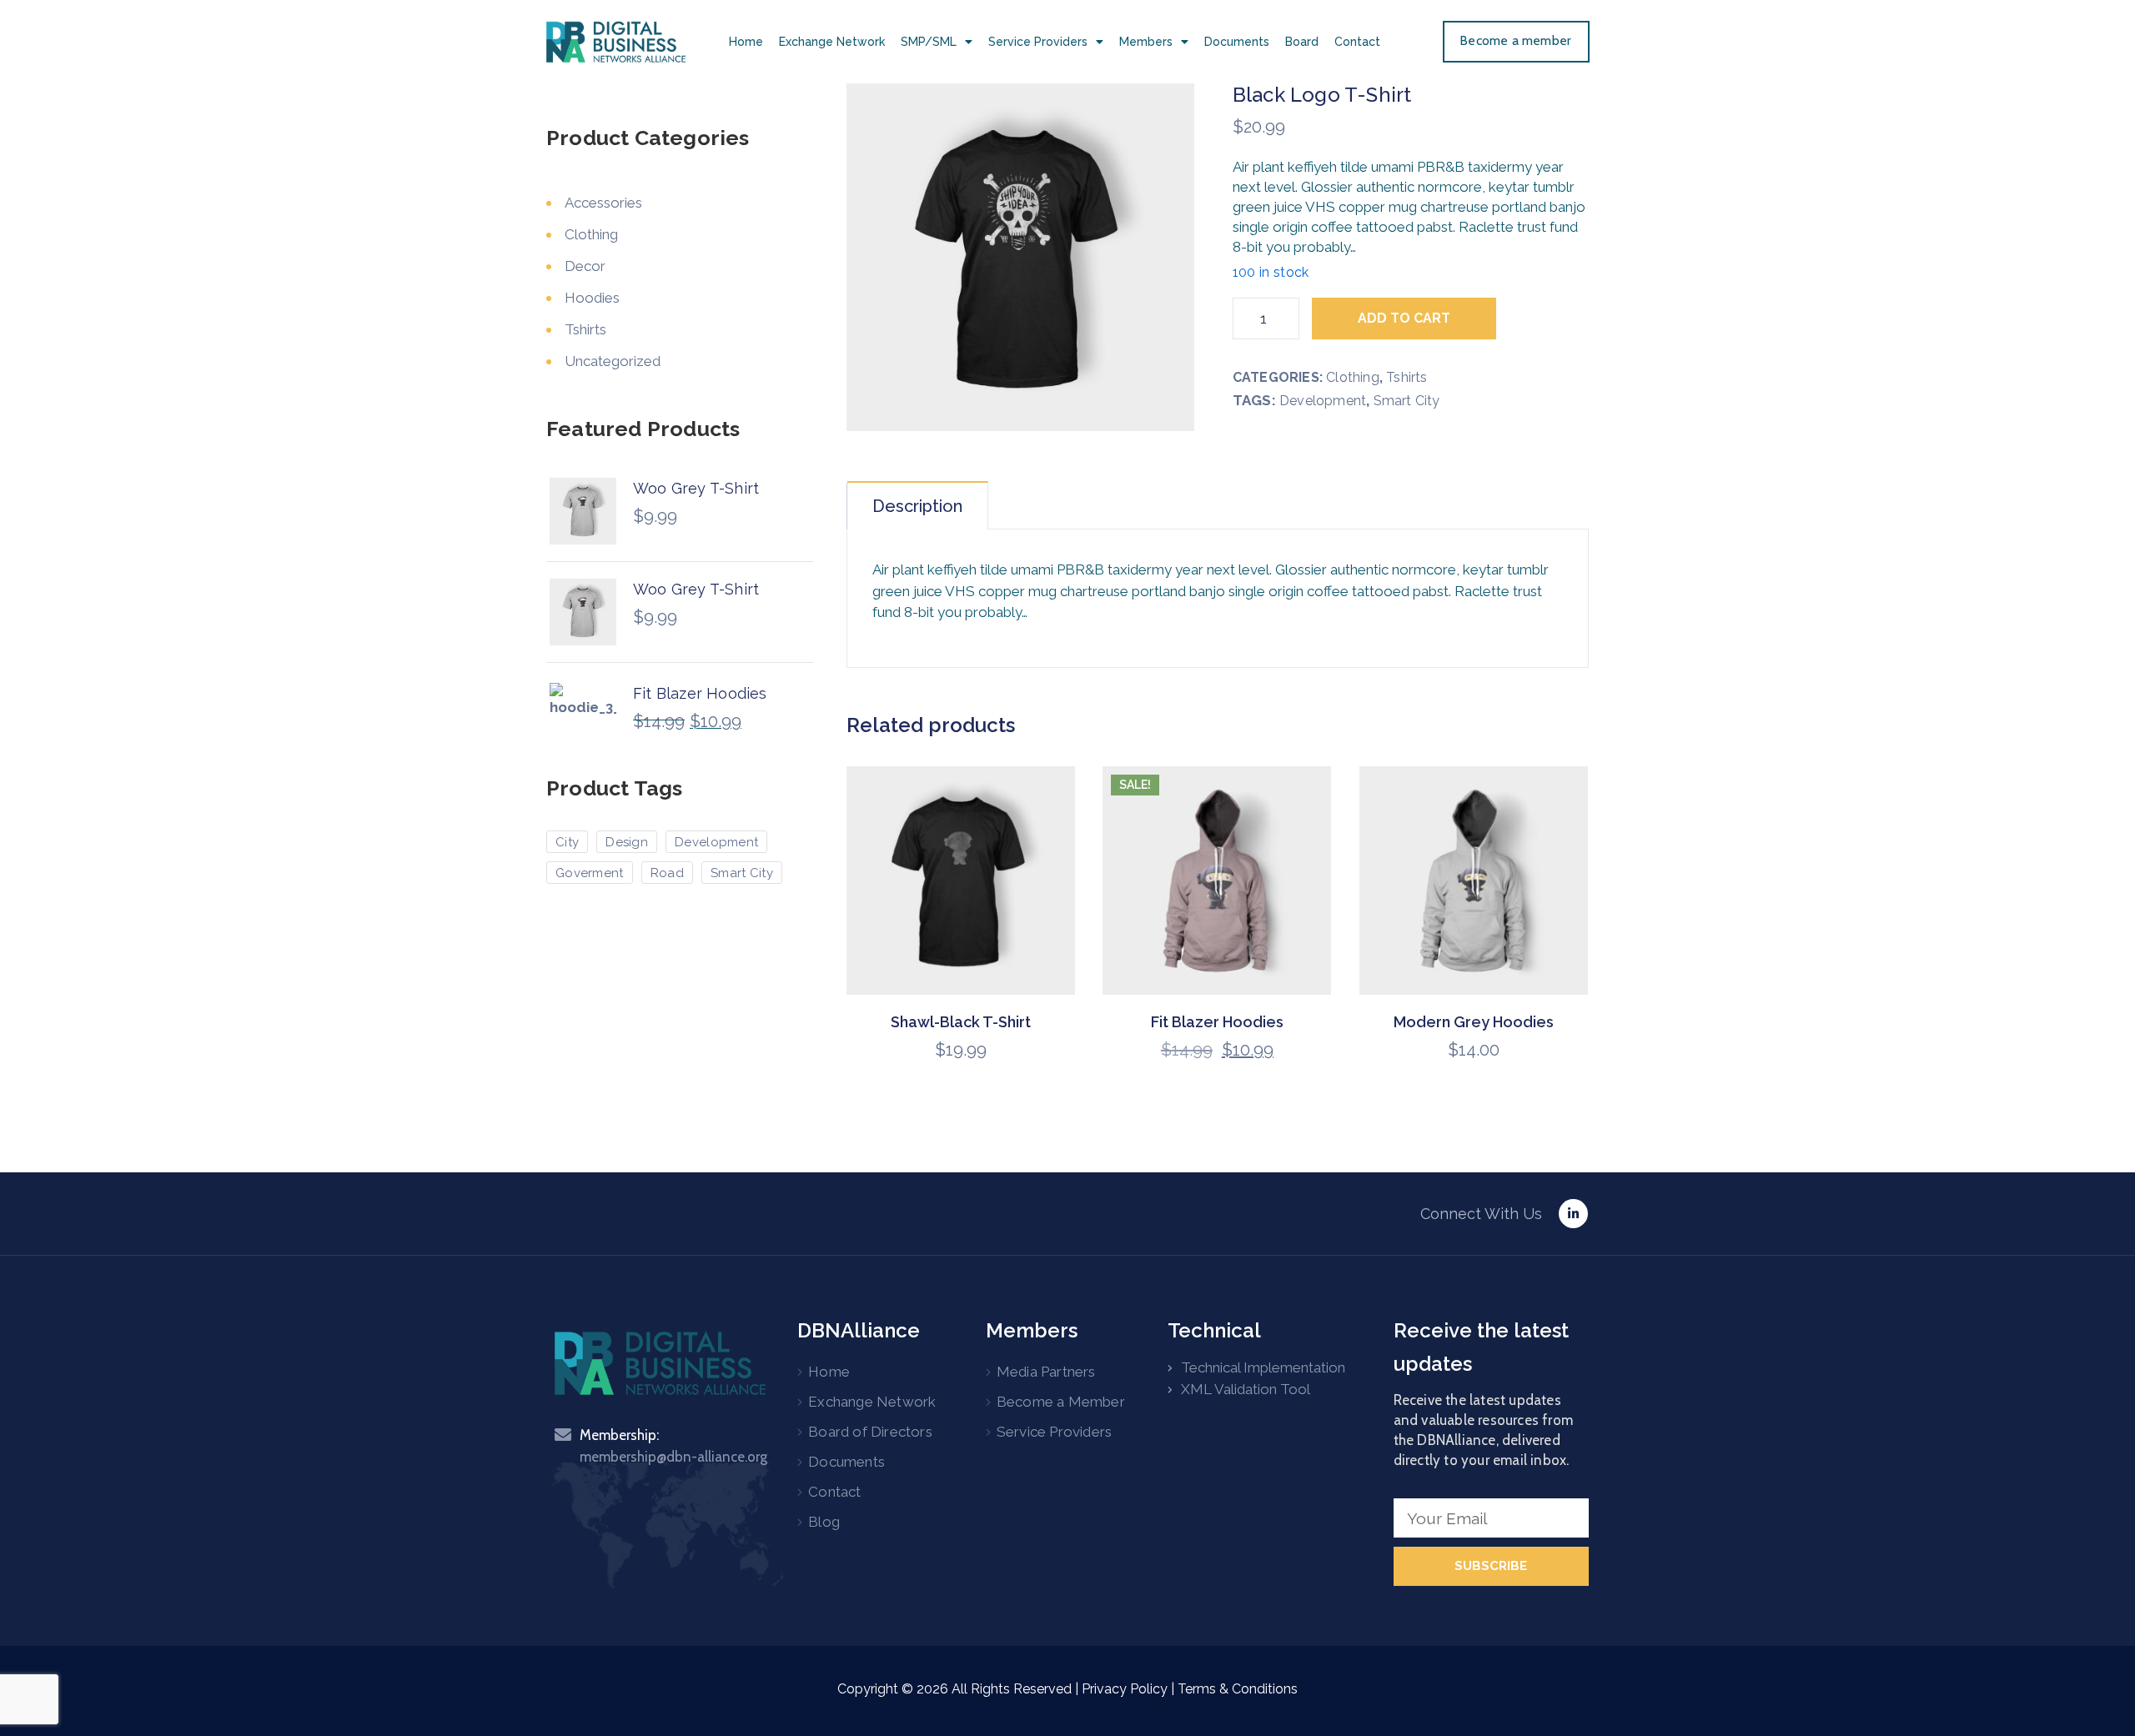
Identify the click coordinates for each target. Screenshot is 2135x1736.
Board (1302, 42)
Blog (824, 1522)
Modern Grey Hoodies (1474, 1022)
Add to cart (1404, 318)
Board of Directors (870, 1432)
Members (1146, 42)
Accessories (603, 203)
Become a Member (1061, 1402)
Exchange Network (832, 42)
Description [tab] (917, 506)
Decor (585, 266)
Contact (1357, 42)
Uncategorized (613, 361)
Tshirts (1407, 377)
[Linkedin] (1573, 1214)
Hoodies (592, 298)
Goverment (590, 873)
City (567, 842)
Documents (1237, 42)
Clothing (1353, 377)
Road (667, 873)
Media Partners (1046, 1372)
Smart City (1407, 401)
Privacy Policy (1125, 1689)
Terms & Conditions (1238, 1689)
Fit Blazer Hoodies (1217, 1022)
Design (627, 842)
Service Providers (1038, 42)
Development (1323, 401)
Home (746, 42)
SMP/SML (929, 42)
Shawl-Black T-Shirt (961, 1022)
